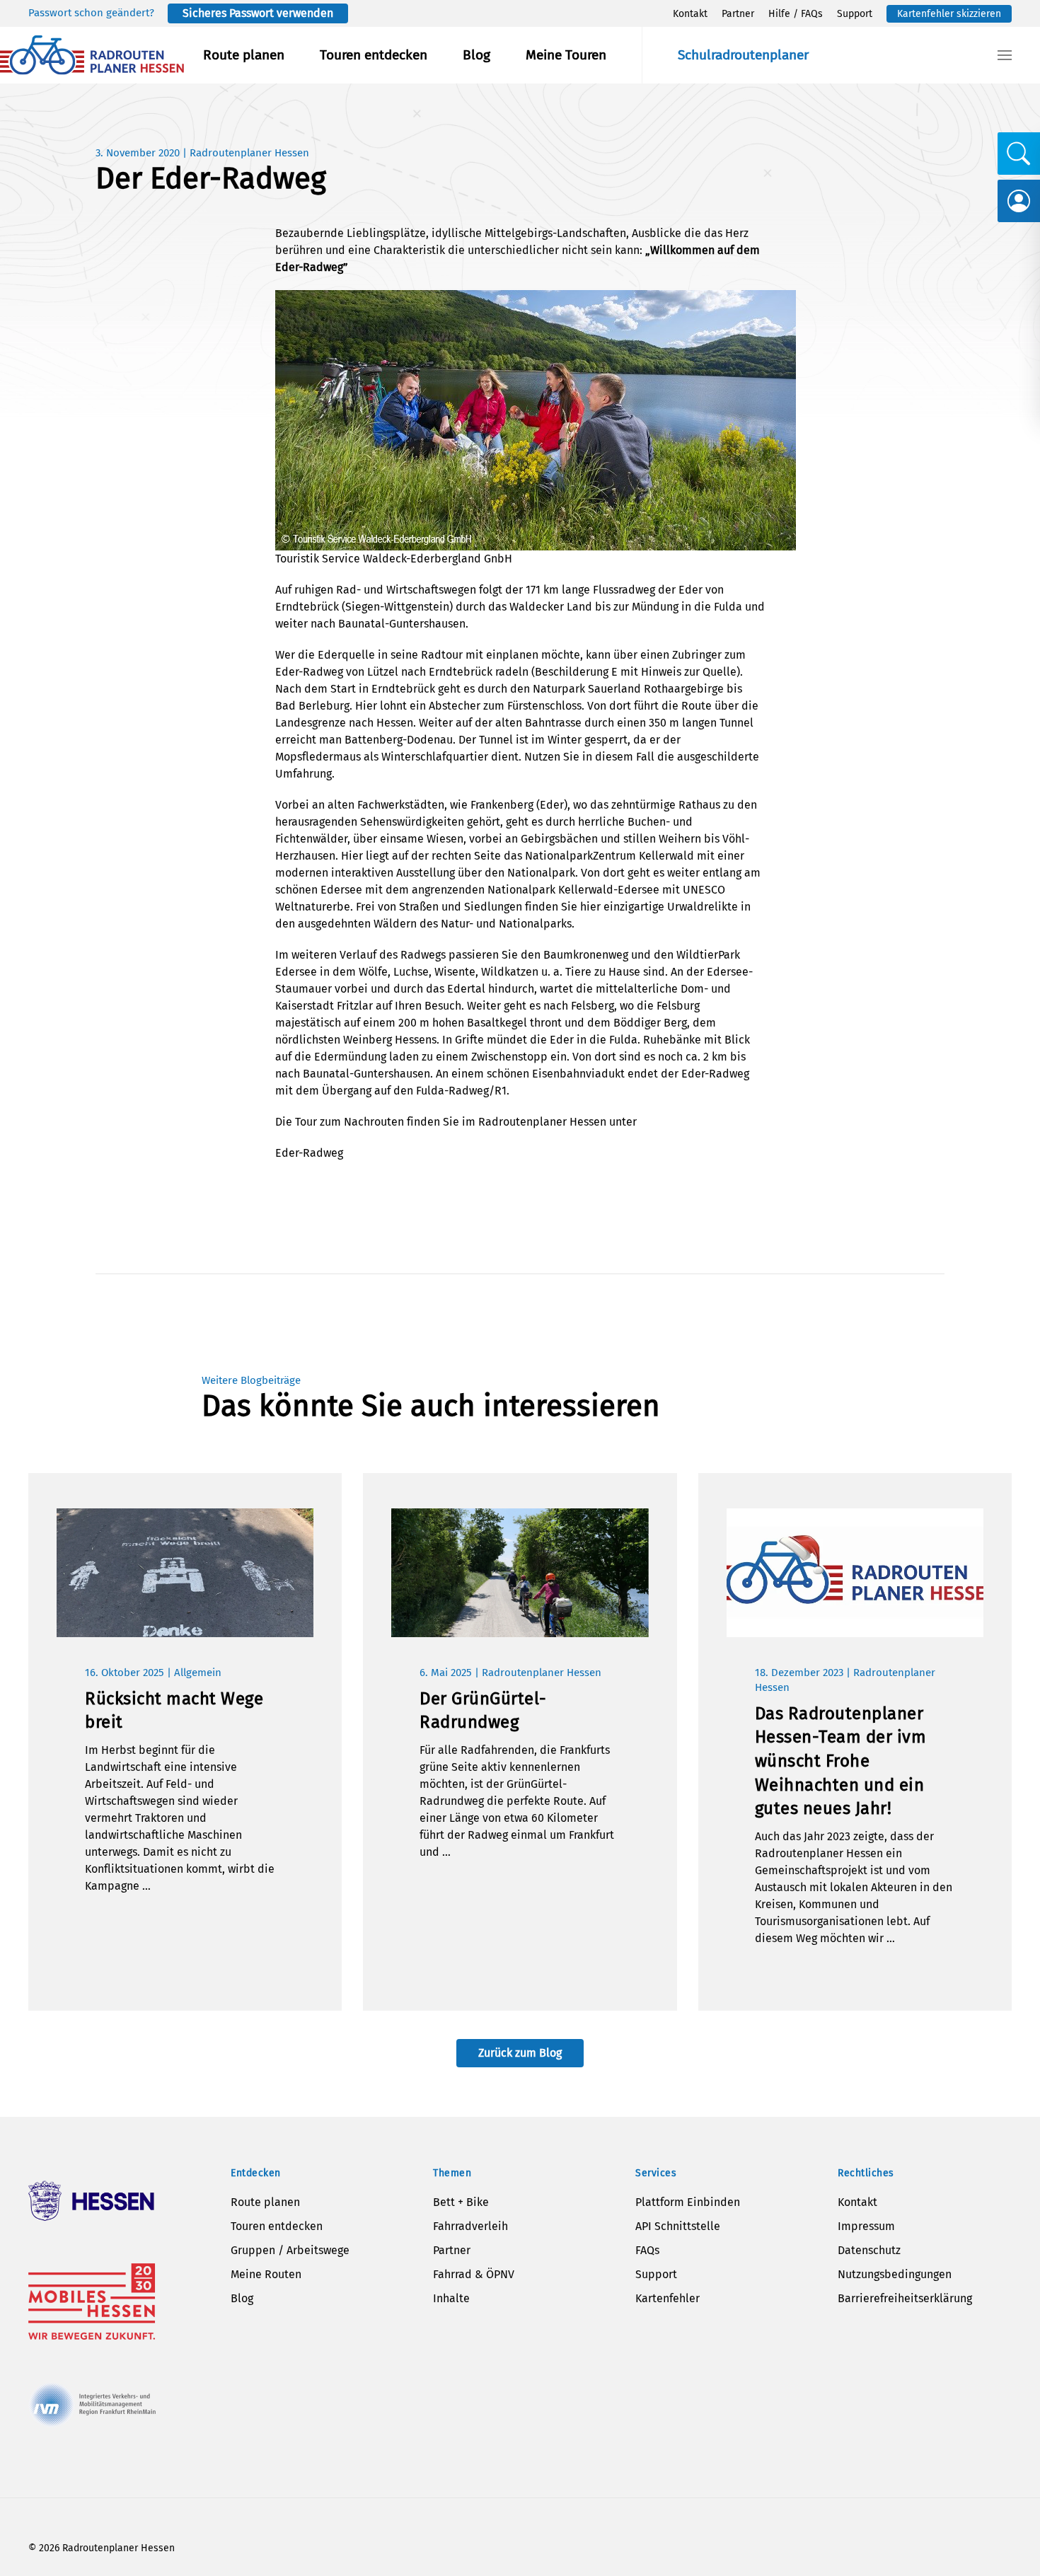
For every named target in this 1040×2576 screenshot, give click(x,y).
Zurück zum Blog (520, 2053)
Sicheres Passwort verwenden (258, 13)
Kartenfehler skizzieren (949, 14)
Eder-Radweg (309, 1153)
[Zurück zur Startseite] (92, 55)
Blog (476, 55)
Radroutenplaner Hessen (249, 153)
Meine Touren (566, 55)
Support (855, 14)
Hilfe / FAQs (796, 14)
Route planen (244, 55)
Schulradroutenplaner (743, 55)
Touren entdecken (374, 55)
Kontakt (690, 14)
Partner (738, 14)
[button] (1005, 55)
